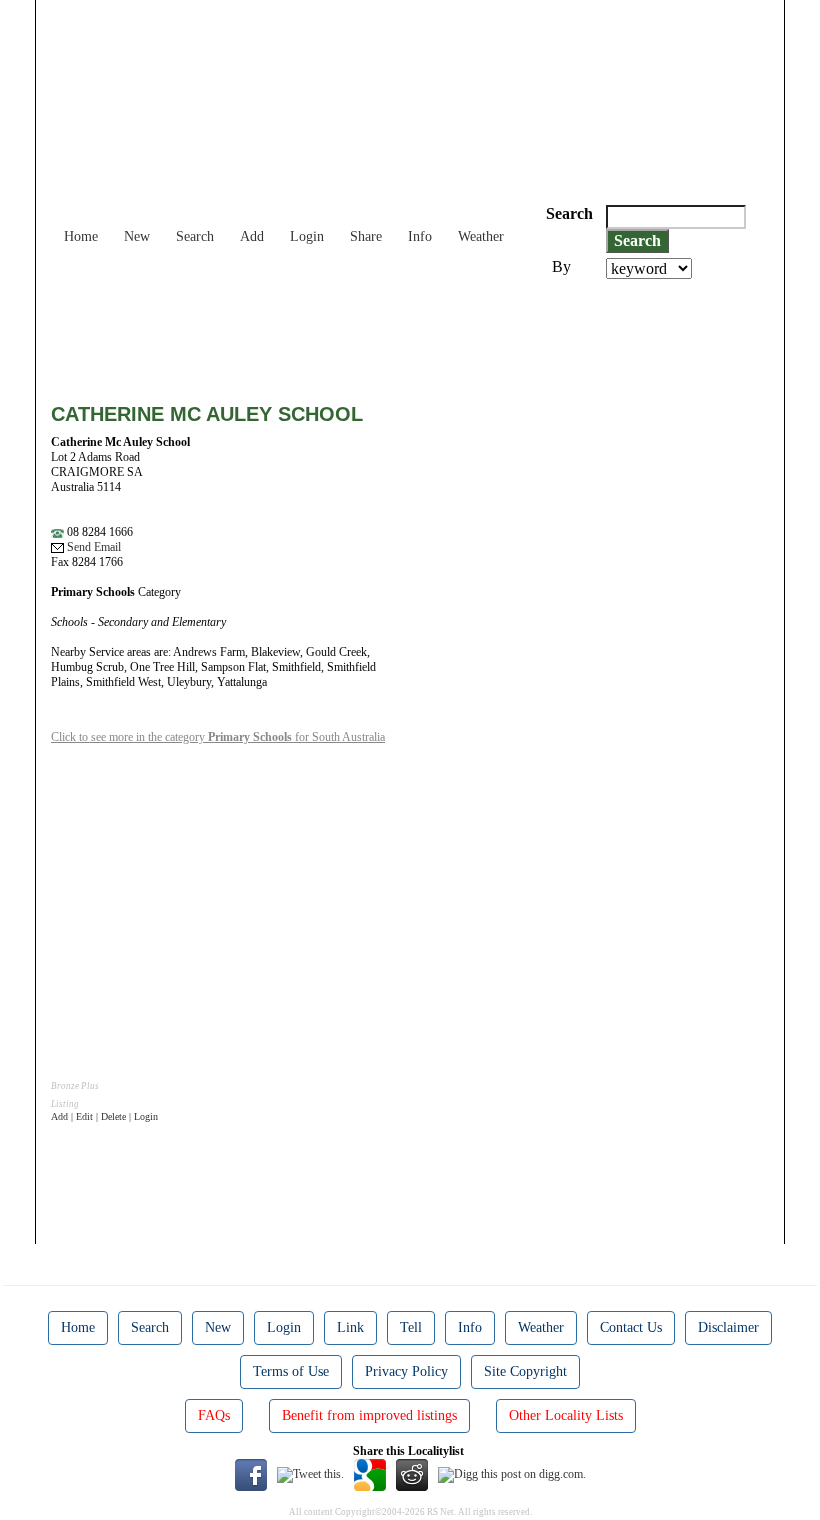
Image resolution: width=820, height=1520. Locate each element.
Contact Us (631, 1327)
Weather (481, 236)
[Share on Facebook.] (251, 1474)
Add (252, 236)
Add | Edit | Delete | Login (104, 1116)
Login (307, 236)
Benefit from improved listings (369, 1415)
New (137, 236)
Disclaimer (728, 1327)
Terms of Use (291, 1371)
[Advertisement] (415, 334)
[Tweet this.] (310, 1474)
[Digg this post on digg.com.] (512, 1474)
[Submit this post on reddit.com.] (412, 1474)
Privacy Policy (406, 1371)
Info (420, 236)
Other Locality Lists (566, 1415)
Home (81, 236)
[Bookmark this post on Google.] (370, 1474)
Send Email (92, 547)
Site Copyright (525, 1371)
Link (350, 1327)
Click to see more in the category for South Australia (218, 737)
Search (195, 236)
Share (366, 236)
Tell (411, 1327)
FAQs (214, 1415)
